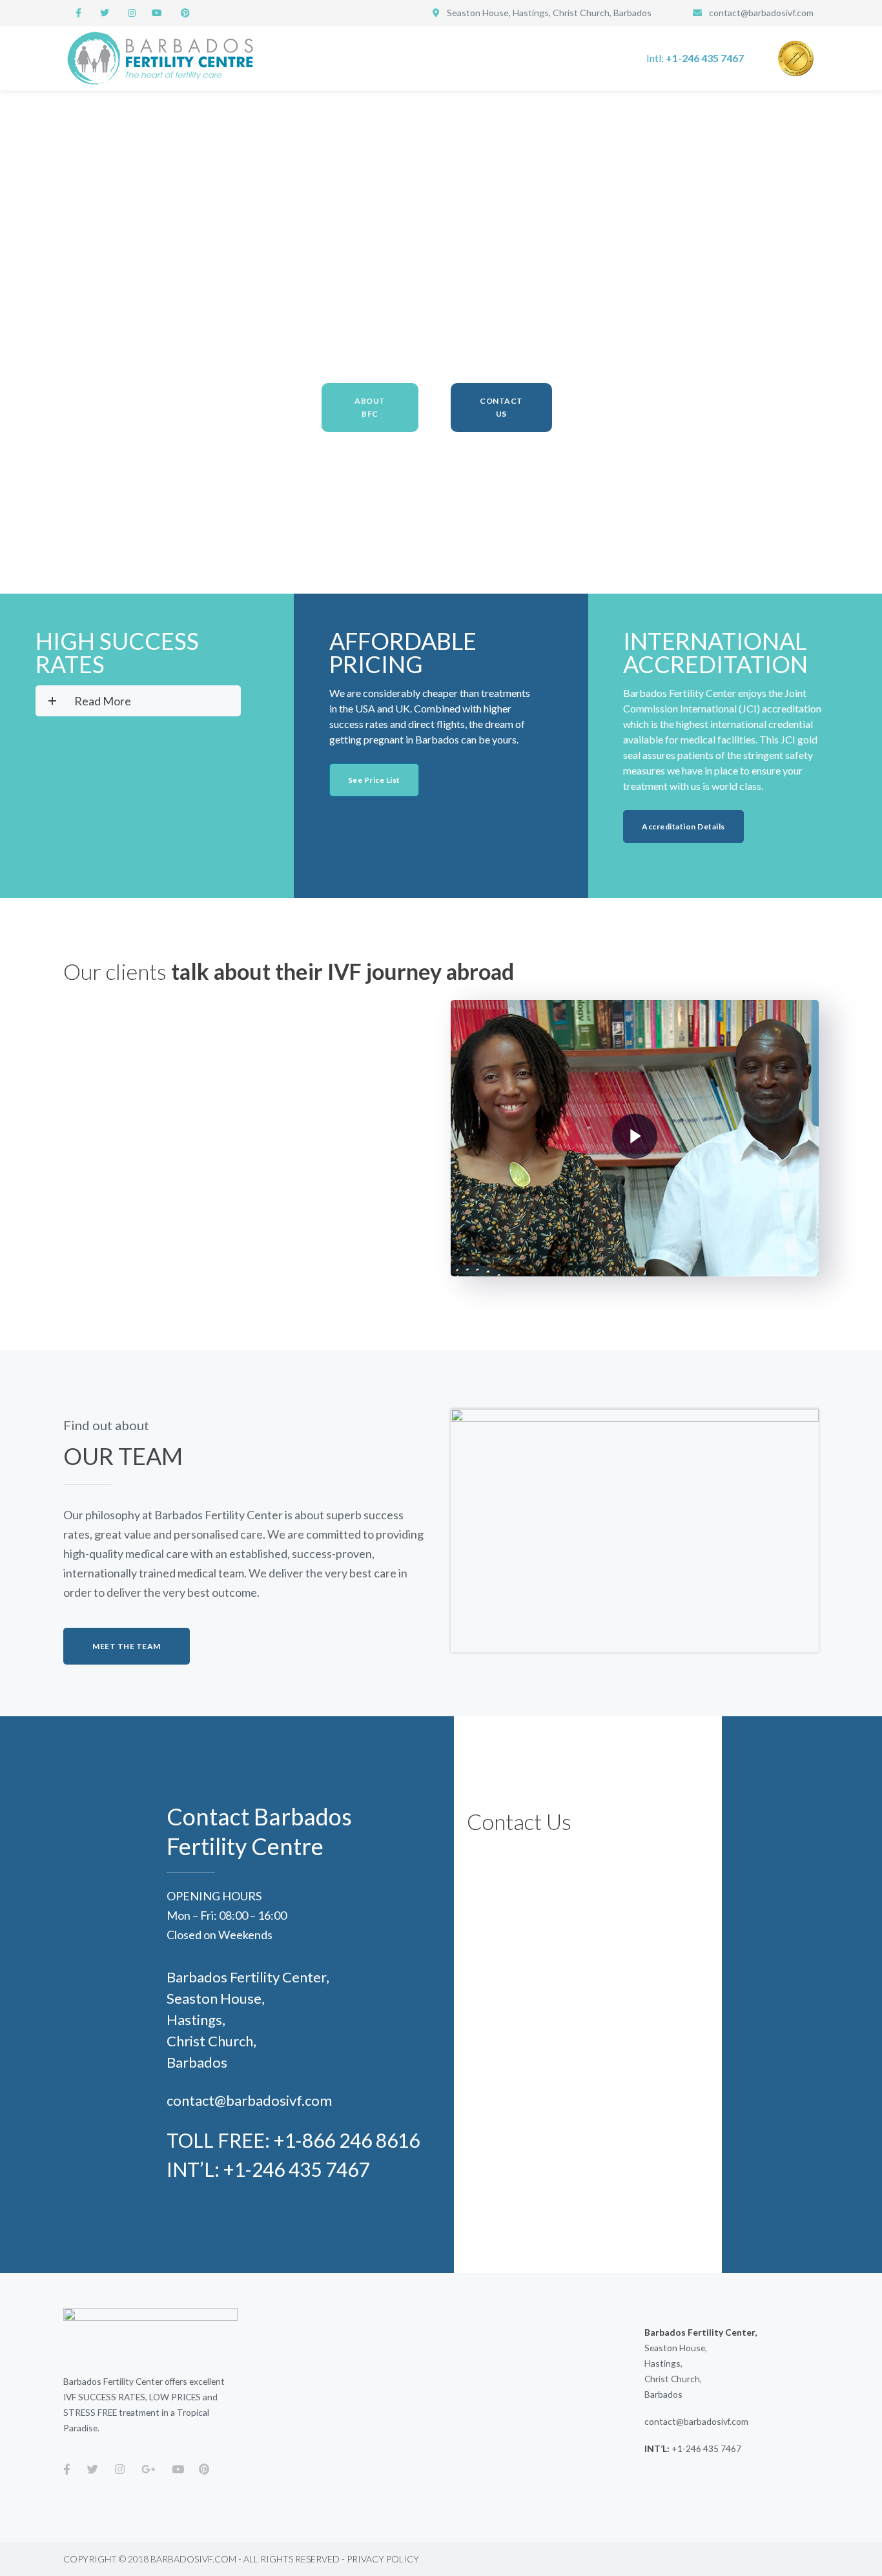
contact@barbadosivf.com (761, 13)
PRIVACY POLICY (383, 2559)
